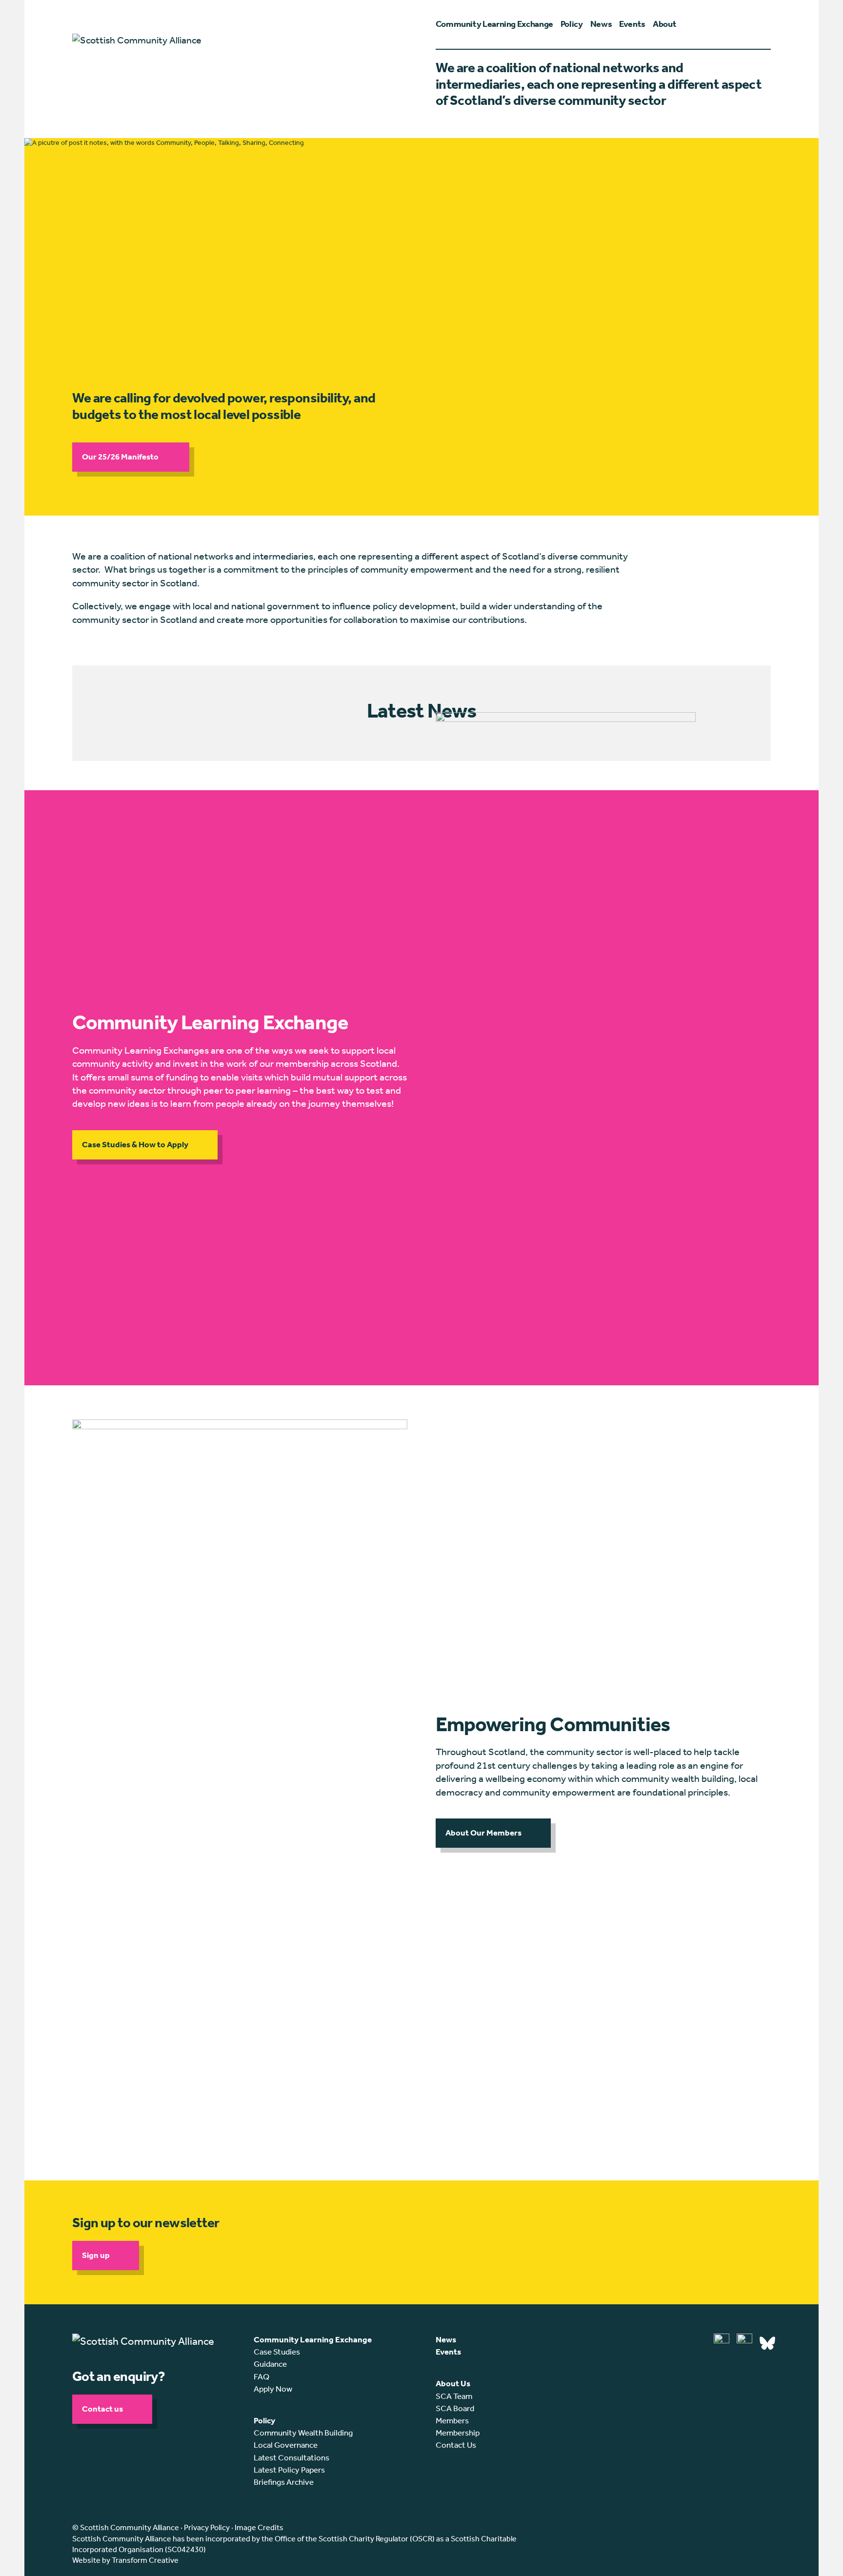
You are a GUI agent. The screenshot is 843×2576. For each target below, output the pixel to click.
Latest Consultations (291, 2457)
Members (452, 2420)
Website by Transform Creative (125, 2560)
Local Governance (286, 2445)
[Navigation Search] (766, 24)
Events (448, 2352)
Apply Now (273, 2389)
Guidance (270, 2364)
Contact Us (456, 2445)
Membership (458, 2433)
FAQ (261, 2376)
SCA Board (455, 2408)
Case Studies (277, 2352)
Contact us (102, 2409)
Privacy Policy (207, 2527)
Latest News (421, 711)
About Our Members (483, 1833)
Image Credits (259, 2527)
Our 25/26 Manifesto (121, 457)
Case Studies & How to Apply (135, 1144)
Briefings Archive (284, 2482)
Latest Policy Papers (289, 2470)
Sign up (96, 2255)
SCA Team (454, 2396)
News (446, 2339)
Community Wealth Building (303, 2433)
